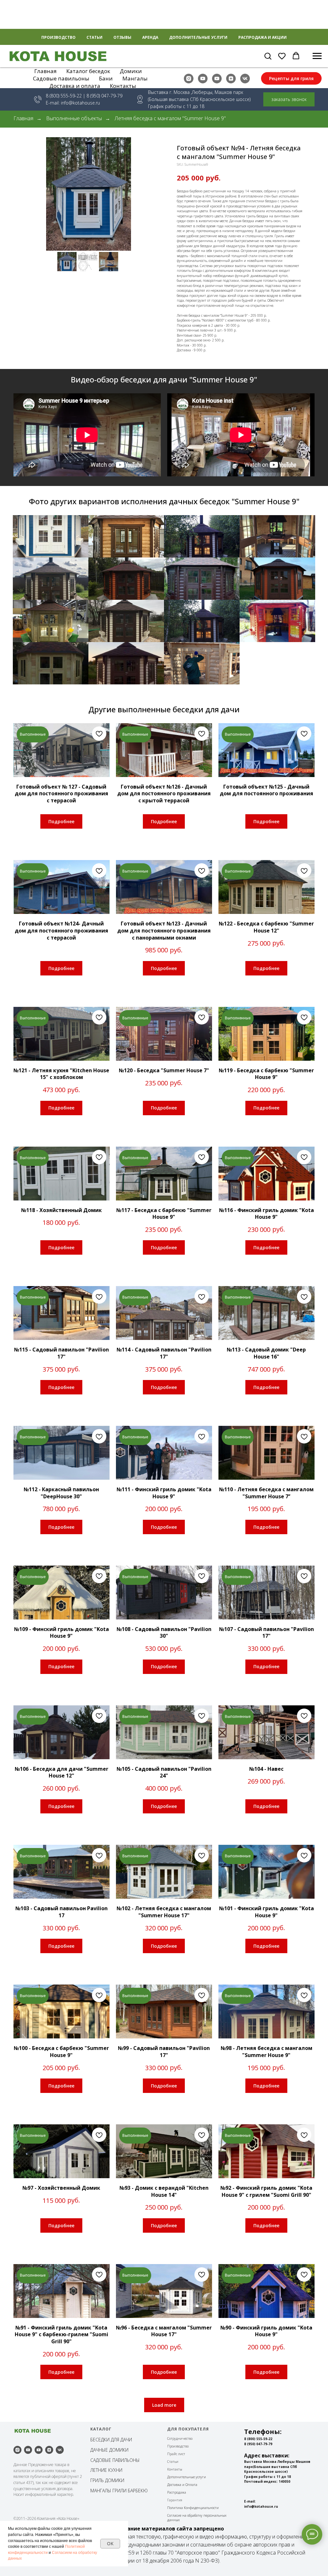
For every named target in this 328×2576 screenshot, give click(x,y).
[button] (268, 56)
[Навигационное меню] (317, 56)
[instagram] (189, 79)
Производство (178, 2446)
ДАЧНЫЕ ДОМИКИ (109, 2450)
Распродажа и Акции (262, 37)
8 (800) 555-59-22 (64, 96)
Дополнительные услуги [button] (198, 37)
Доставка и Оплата (182, 2485)
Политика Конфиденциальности (193, 2508)
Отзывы (122, 37)
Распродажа (177, 2492)
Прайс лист (176, 2454)
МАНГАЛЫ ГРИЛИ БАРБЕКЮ (119, 2491)
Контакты (123, 86)
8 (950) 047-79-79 (258, 2444)
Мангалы (135, 78)
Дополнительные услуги (187, 2477)
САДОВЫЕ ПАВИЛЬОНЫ (115, 2460)
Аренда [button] (150, 37)
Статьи (94, 37)
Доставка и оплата (75, 86)
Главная (45, 71)
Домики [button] (131, 71)
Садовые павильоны (61, 78)
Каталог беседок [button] (88, 71)
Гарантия (175, 2500)
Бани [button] (106, 78)
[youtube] (203, 79)
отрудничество (181, 2438)
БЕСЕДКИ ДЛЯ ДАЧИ (111, 2440)
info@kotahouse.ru (80, 103)
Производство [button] (58, 37)
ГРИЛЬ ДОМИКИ (107, 2480)
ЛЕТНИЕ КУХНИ (106, 2470)
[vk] (245, 79)
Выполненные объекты (74, 118)
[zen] (231, 79)
